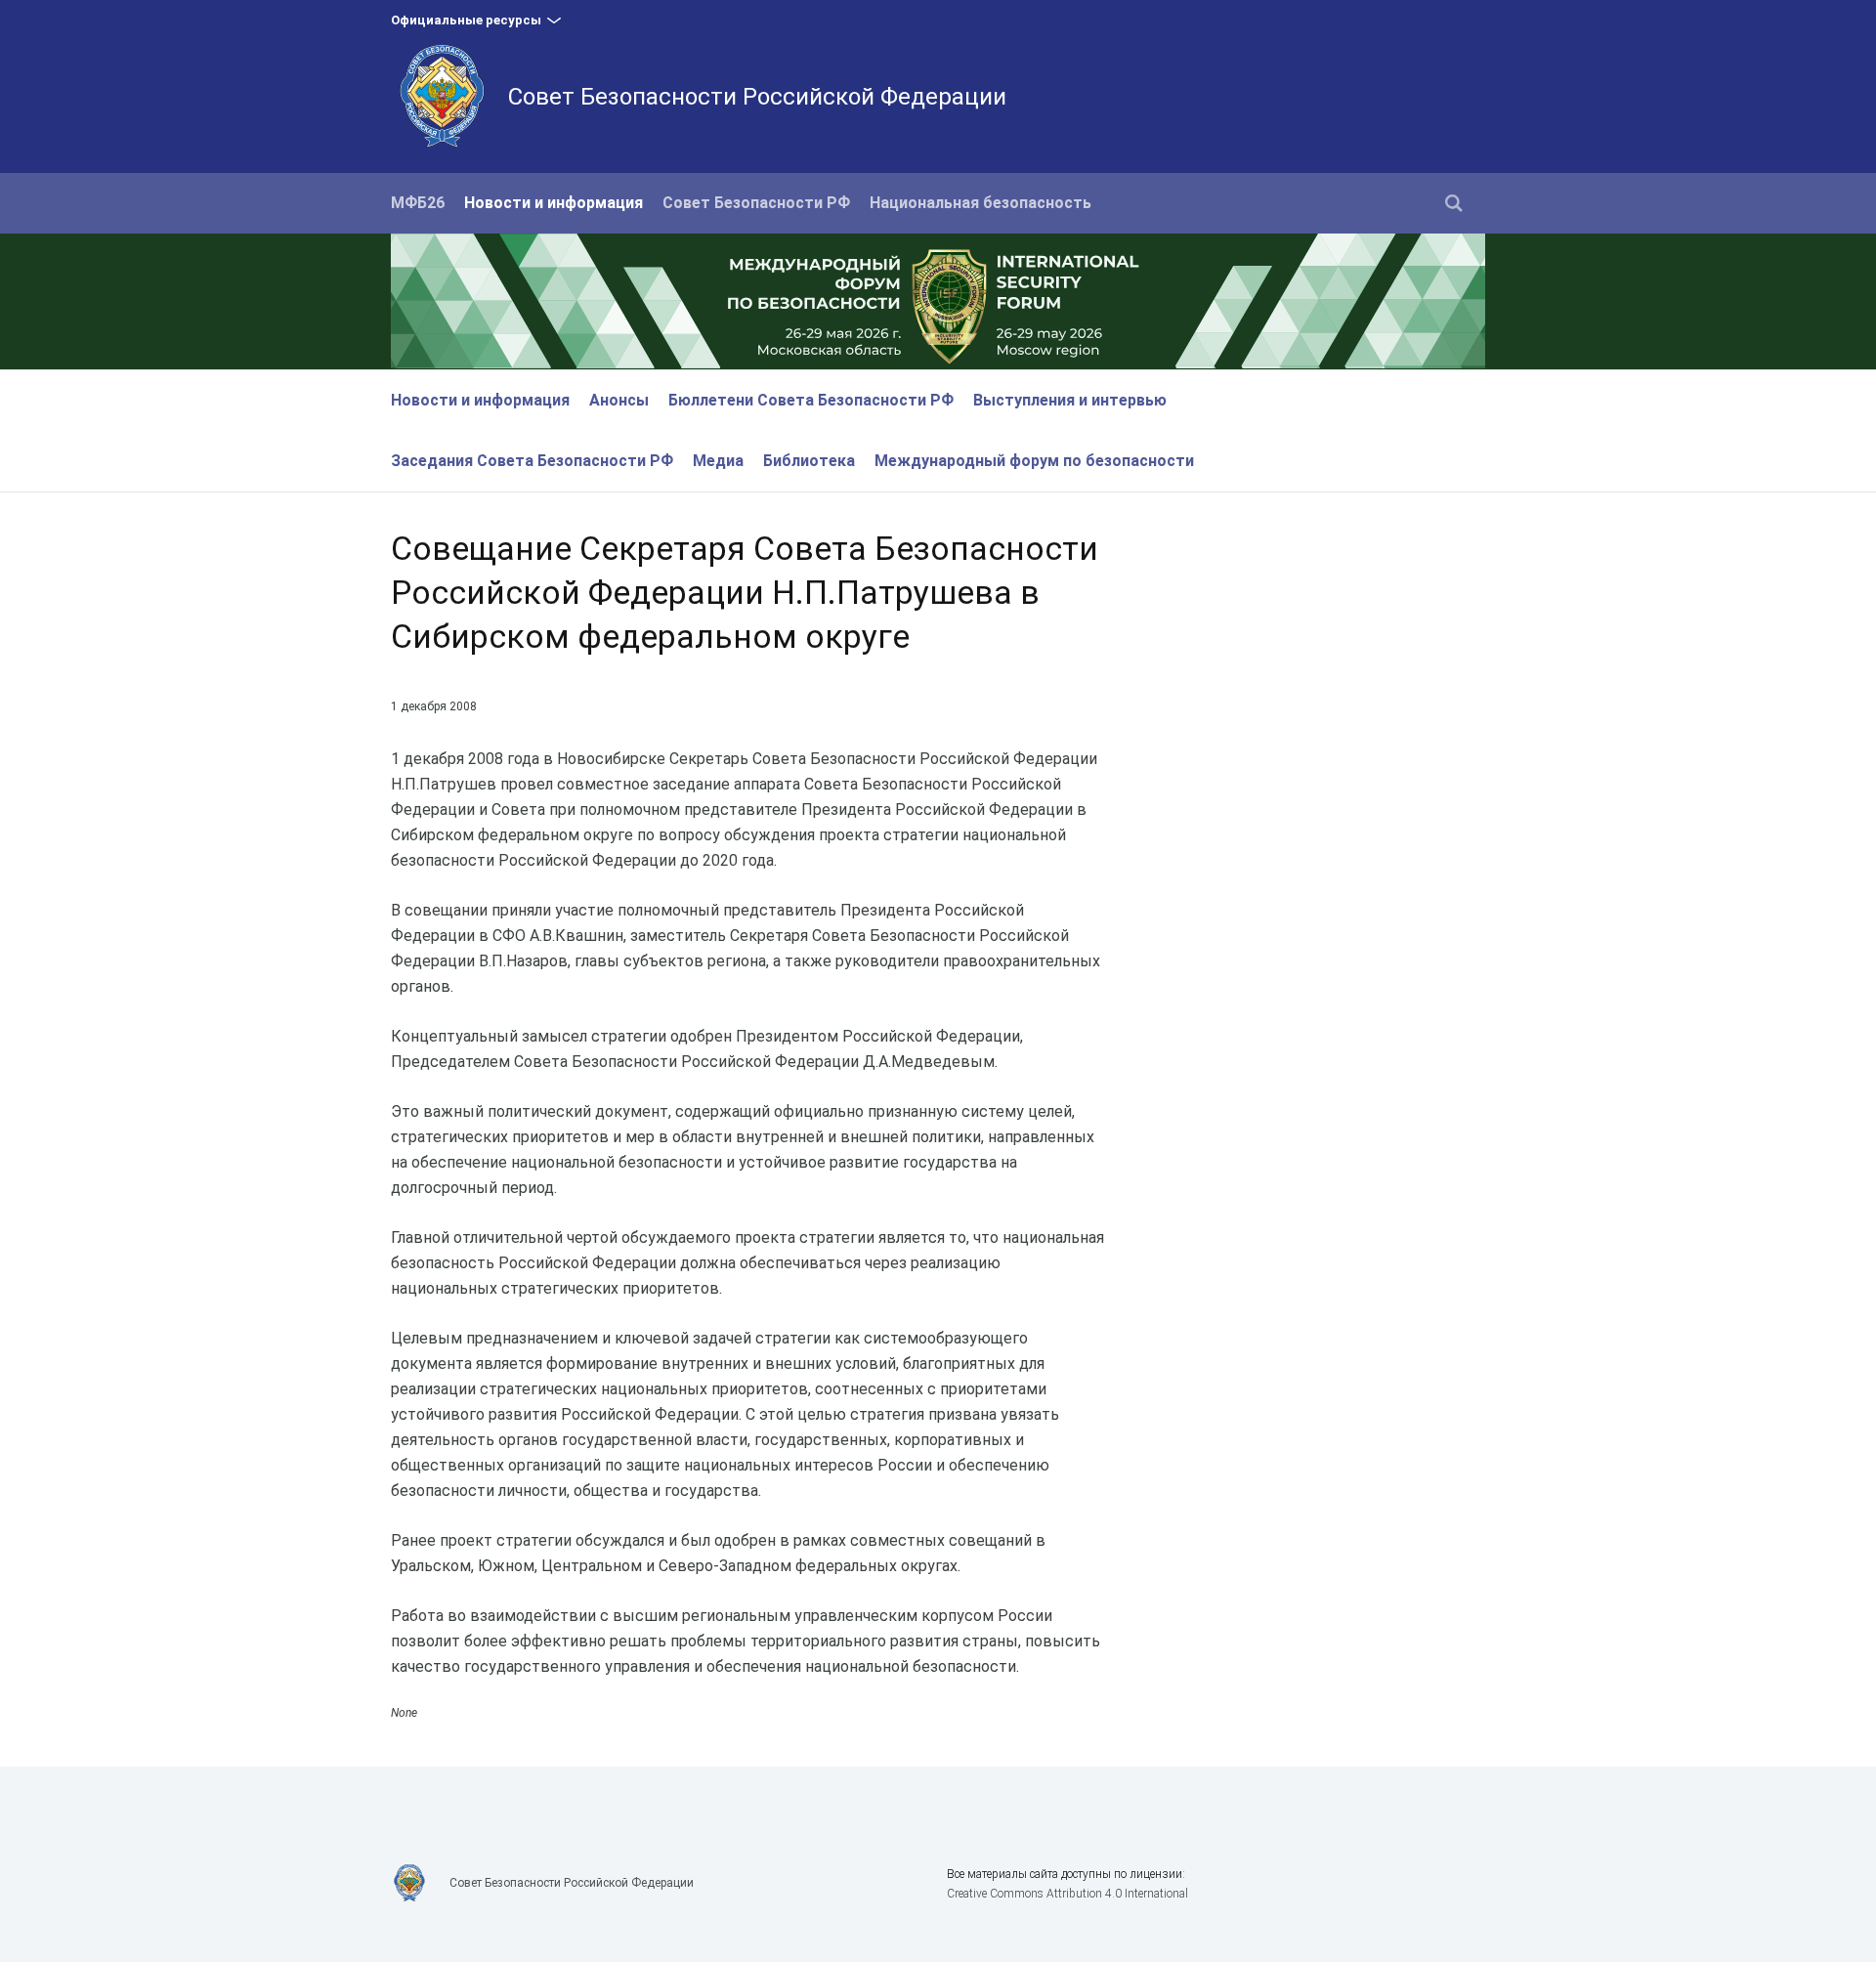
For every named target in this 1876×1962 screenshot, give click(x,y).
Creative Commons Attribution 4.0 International (1067, 1894)
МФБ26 (418, 203)
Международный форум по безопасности (1034, 461)
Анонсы (619, 400)
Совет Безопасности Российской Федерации (757, 97)
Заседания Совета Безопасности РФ (532, 461)
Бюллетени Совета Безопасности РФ (811, 400)
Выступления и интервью (1070, 400)
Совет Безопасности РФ (756, 203)
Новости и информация (554, 203)
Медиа (718, 461)
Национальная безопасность (981, 203)
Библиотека (809, 461)
